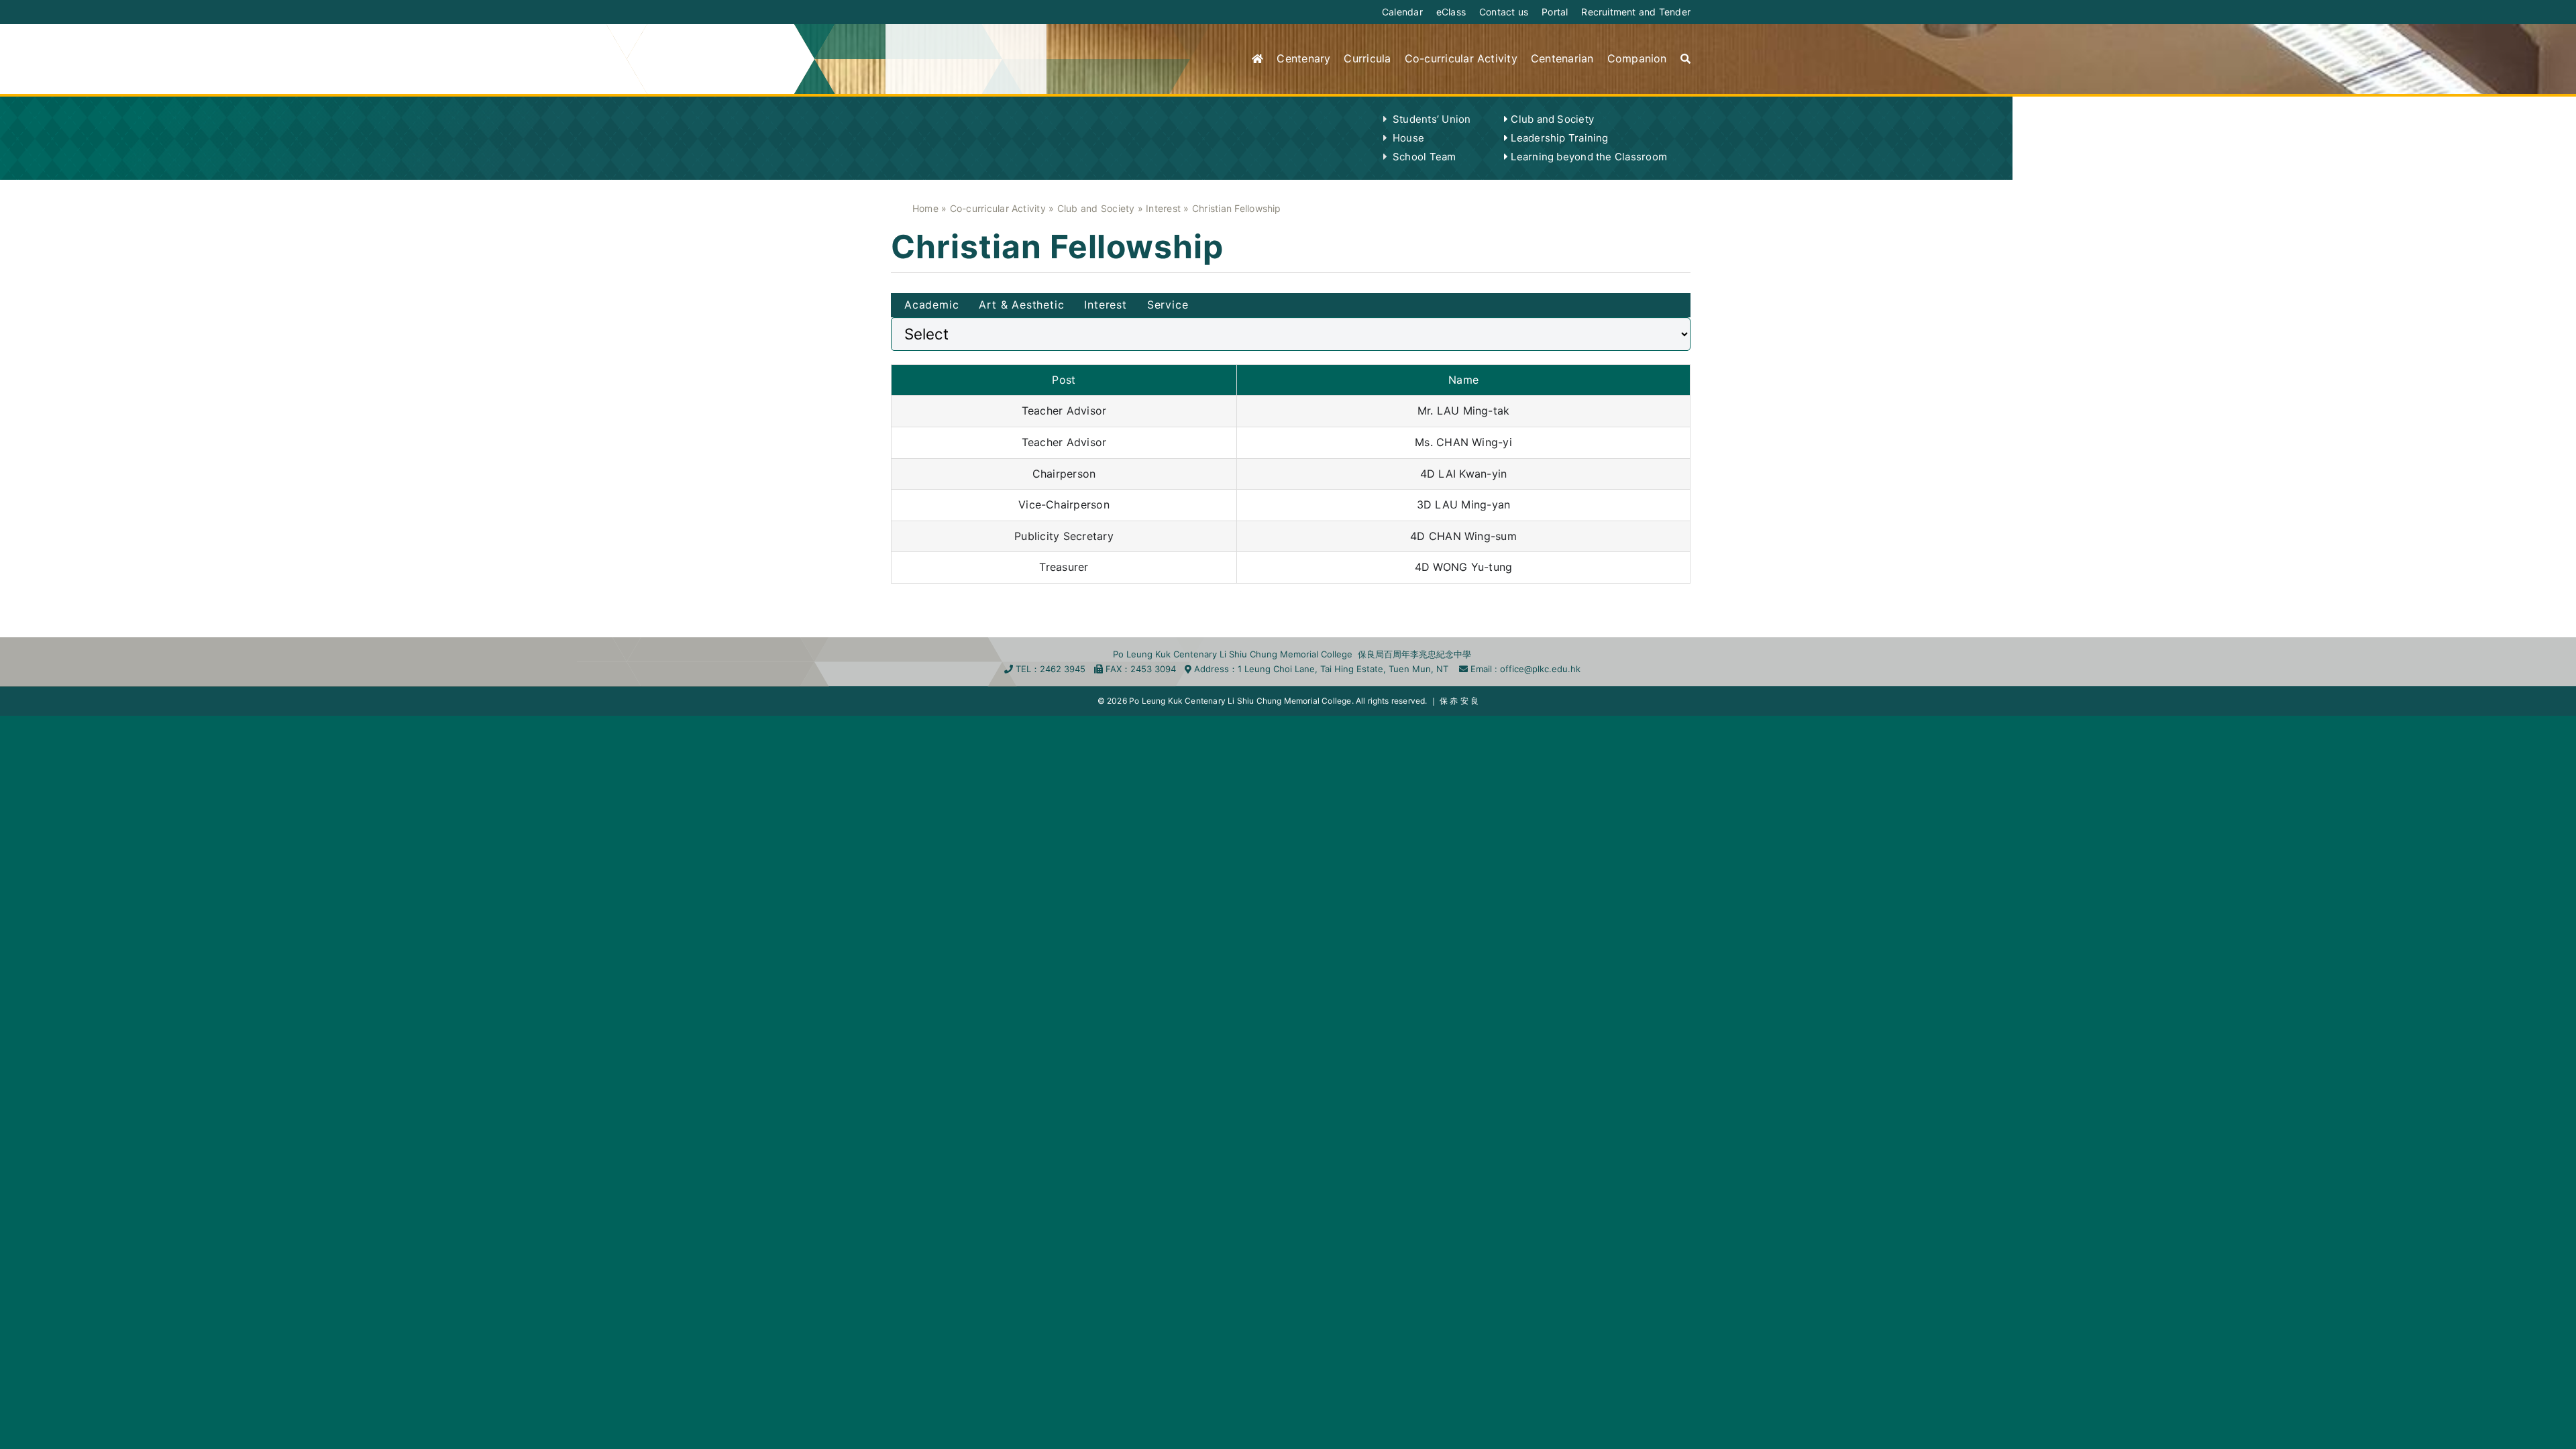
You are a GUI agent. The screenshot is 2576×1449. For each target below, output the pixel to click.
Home (925, 208)
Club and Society (1096, 208)
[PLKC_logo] (953, 47)
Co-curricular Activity (998, 208)
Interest (1163, 208)
